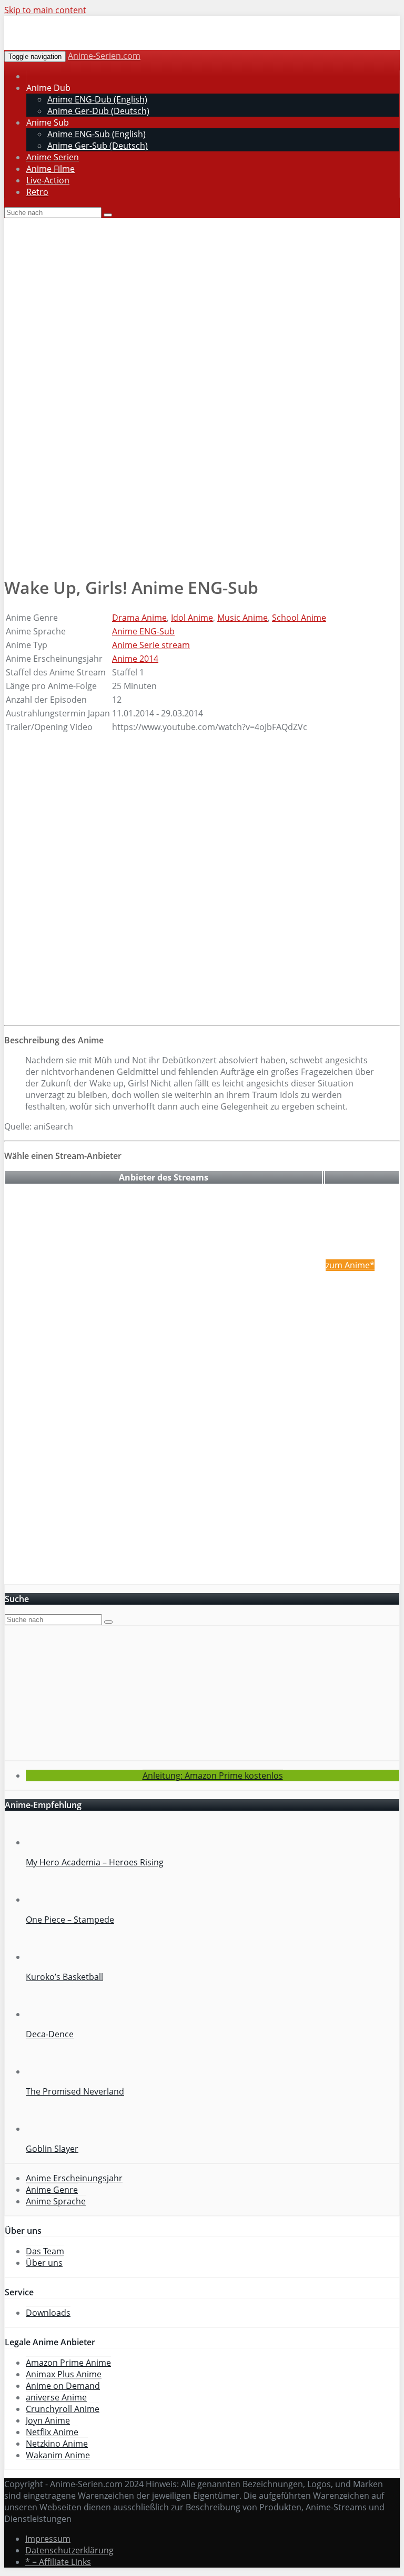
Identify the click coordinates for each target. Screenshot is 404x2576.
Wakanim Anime (58, 2455)
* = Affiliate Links (58, 2562)
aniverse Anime (56, 2397)
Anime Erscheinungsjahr (74, 2178)
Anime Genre (52, 2190)
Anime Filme (50, 169)
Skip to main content (45, 10)
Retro (37, 192)
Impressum (48, 2539)
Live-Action (48, 180)
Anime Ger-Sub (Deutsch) (98, 146)
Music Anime (243, 618)
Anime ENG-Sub (143, 631)
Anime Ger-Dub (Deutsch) (98, 111)
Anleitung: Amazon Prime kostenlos (213, 1776)
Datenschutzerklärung (69, 2550)
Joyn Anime (48, 2420)
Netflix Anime (52, 2432)
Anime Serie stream (151, 645)
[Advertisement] (202, 497)
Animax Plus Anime (64, 2374)
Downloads (48, 2313)
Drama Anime (139, 618)
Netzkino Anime (57, 2444)
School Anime (299, 618)
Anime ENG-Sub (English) (97, 134)
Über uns (44, 2263)
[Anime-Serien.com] (99, 44)
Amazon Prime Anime (68, 2363)
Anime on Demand (63, 2386)
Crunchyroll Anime (63, 2409)
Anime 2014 (135, 659)
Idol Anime (192, 618)
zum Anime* (350, 1265)
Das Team (45, 2251)
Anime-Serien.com (104, 56)
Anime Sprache (56, 2201)
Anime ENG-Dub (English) (97, 99)
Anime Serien (53, 157)
